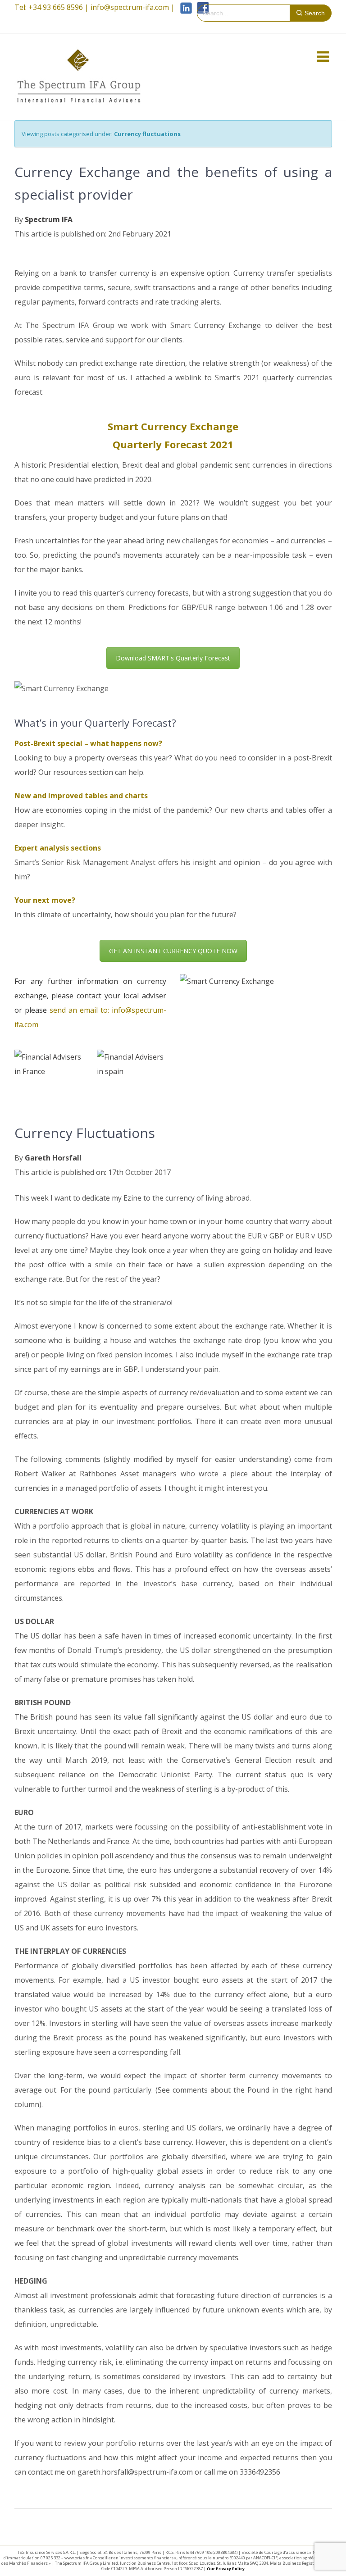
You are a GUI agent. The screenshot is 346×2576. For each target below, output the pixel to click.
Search (315, 13)
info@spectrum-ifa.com (130, 7)
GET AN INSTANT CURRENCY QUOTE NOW (173, 951)
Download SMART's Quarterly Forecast (173, 658)
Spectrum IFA (49, 219)
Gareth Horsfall (53, 1158)
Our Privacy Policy (226, 2569)
